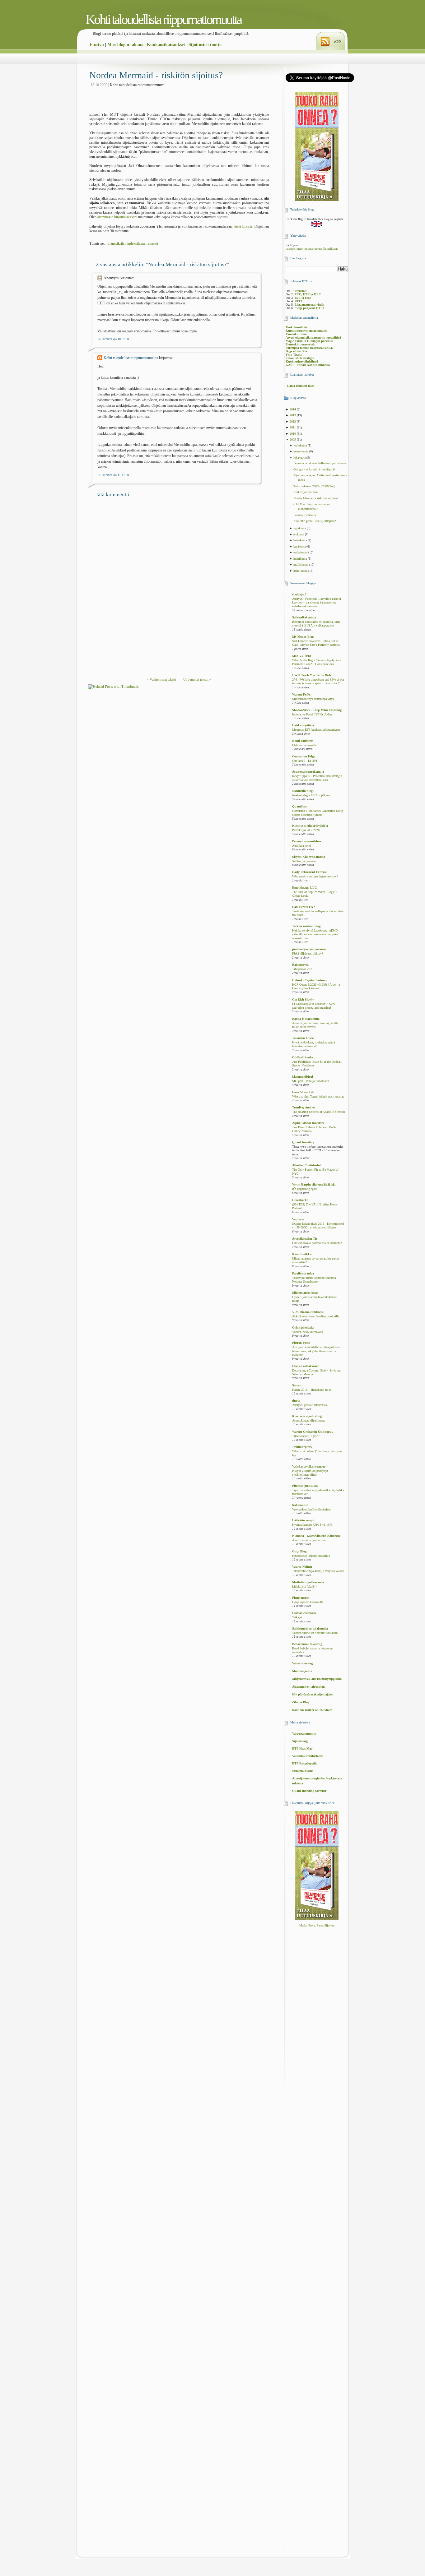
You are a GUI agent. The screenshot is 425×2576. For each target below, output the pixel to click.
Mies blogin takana (125, 45)
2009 (293, 439)
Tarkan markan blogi (307, 926)
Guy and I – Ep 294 (305, 761)
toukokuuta (301, 552)
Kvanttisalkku (302, 1254)
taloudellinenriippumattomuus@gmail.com (312, 249)
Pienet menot (301, 1598)
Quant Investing (303, 1142)
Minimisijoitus (302, 1671)
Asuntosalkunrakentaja (308, 772)
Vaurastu (298, 1219)
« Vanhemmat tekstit (161, 679)
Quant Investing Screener (309, 1791)
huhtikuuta (301, 559)
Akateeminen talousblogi (309, 1687)
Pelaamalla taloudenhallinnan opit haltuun (320, 463)
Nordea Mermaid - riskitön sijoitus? (156, 75)
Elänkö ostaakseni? (305, 1366)
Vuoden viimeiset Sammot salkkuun (315, 1633)
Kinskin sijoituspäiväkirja (310, 826)
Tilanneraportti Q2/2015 (307, 1436)
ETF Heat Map (302, 1748)
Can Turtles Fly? (304, 907)
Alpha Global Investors (308, 1123)
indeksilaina (136, 243)
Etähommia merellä (304, 745)
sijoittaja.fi (299, 594)
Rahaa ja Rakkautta (306, 1019)
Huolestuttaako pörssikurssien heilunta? (317, 1243)
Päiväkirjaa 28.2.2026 (306, 830)
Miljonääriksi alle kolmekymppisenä (317, 1679)
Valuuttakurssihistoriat (308, 1756)
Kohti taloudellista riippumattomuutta (163, 19)
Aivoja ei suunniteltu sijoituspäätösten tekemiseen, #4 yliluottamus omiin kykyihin (316, 1351)
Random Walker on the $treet (312, 1710)
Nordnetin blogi (303, 791)
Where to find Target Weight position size (318, 1097)
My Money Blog (303, 637)
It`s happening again (305, 1189)
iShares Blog (301, 1702)
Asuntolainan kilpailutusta (309, 1421)
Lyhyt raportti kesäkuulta (308, 1602)
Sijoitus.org (300, 1741)
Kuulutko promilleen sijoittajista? (315, 521)
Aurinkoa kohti (302, 846)
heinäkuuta (301, 540)
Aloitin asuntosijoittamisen (309, 1540)
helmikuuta (301, 571)
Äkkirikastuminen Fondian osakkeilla (316, 1316)
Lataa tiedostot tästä (301, 386)
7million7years (302, 1447)
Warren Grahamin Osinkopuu (313, 1432)
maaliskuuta (301, 564)
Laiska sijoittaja (303, 725)
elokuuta (299, 534)
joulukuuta (301, 445)
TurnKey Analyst (304, 1107)
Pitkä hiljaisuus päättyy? (308, 954)
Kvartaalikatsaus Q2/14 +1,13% (312, 1525)
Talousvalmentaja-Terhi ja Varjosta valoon (318, 1571)
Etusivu (97, 45)
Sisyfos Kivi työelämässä (309, 857)
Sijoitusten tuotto (205, 45)
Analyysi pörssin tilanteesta (309, 1405)
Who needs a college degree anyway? (315, 876)
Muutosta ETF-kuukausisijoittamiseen (316, 730)
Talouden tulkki (303, 1038)
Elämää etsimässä (304, 1613)
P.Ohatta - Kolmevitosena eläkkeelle (316, 1536)
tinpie (296, 1401)
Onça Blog (299, 1551)
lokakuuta (300, 458)
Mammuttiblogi (303, 1077)
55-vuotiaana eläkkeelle (308, 1312)
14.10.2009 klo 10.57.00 (113, 339)
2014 (293, 409)
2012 (293, 421)
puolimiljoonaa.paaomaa (309, 949)
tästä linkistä (243, 226)
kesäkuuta (300, 546)
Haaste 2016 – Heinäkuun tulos (312, 1390)
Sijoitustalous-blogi (305, 1293)
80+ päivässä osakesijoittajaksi (313, 1694)
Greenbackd (300, 1200)
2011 (293, 427)
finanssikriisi (116, 243)
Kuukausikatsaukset (166, 45)
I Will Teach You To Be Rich (312, 675)
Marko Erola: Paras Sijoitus (317, 1925)
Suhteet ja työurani (304, 861)
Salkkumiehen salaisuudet (310, 1628)
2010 (293, 434)
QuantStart (300, 806)
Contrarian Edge (304, 756)
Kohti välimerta (303, 741)
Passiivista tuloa (303, 1273)
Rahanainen (300, 1505)
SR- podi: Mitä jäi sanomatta (311, 1081)
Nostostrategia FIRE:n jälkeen (311, 795)
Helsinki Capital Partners (309, 980)
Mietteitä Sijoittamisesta (308, 1582)
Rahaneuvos (300, 965)
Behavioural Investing (307, 1644)
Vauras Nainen (302, 1567)
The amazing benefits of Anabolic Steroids (319, 1112)
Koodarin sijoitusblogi (307, 1416)
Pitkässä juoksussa (305, 1486)
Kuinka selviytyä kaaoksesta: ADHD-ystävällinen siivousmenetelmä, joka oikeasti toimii (315, 934)
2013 (293, 415)
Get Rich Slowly (303, 999)
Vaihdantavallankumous (309, 1466)
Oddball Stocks (303, 1057)
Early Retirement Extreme (309, 872)
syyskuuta (300, 528)
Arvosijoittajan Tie (305, 1239)
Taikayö (297, 1617)
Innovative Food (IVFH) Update (312, 715)
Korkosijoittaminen (306, 492)
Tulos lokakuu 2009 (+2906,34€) (314, 486)
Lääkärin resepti (303, 1520)
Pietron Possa (301, 1343)
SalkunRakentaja (304, 617)
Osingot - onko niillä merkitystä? (314, 469)
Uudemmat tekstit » (197, 679)
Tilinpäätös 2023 (303, 969)
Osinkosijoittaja (303, 1327)
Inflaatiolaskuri (303, 1771)
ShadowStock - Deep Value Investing (317, 710)
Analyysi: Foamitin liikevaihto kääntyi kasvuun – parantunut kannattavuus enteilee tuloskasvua (317, 603)
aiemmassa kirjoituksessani (117, 217)
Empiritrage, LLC (304, 888)
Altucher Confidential (307, 1165)
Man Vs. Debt (301, 656)
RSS (338, 41)
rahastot (152, 243)
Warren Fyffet (301, 694)
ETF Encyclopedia (305, 1763)
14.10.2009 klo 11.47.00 (113, 475)
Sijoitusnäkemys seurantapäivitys (313, 699)
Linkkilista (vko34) (304, 1587)
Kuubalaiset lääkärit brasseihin (311, 1556)
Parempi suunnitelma (307, 841)
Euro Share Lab (303, 1092)
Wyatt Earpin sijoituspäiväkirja (314, 1184)
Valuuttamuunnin (304, 1734)
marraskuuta (301, 451)
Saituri (297, 1385)
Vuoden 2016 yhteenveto (308, 1332)
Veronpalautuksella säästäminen (312, 1510)
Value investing (302, 1663)
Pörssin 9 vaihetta (305, 515)
